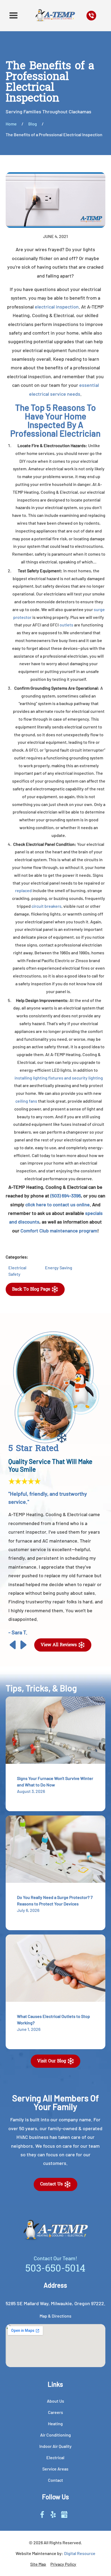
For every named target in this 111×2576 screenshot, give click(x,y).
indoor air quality (55, 2446)
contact (55, 2480)
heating (55, 2423)
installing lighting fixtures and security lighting (59, 1078)
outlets (66, 625)
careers (55, 2412)
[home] (54, 16)
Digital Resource (80, 2553)
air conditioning (55, 2435)
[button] (13, 16)
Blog (33, 124)
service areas (55, 2469)
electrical (55, 2457)
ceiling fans (26, 1101)
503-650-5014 (55, 2269)
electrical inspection (57, 307)
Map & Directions (55, 2316)
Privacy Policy (63, 2564)
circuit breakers (46, 906)
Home (11, 124)
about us (55, 2401)
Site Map (38, 2564)
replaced (23, 890)
